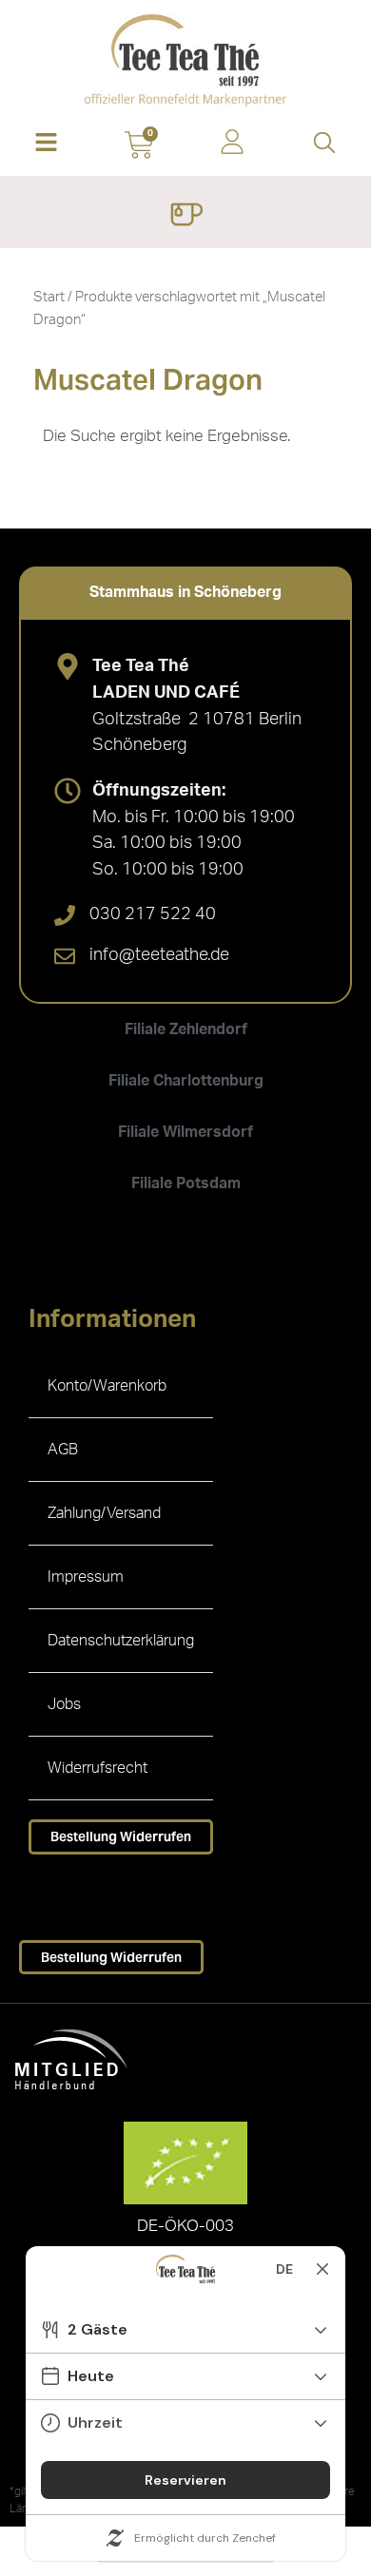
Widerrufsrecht (98, 1768)
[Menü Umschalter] (186, 217)
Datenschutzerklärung (121, 1641)
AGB (63, 1450)
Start (49, 297)
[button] (47, 144)
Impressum (86, 1577)
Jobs (64, 1704)
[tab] (185, 592)
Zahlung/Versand (104, 1513)
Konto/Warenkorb (107, 1386)
